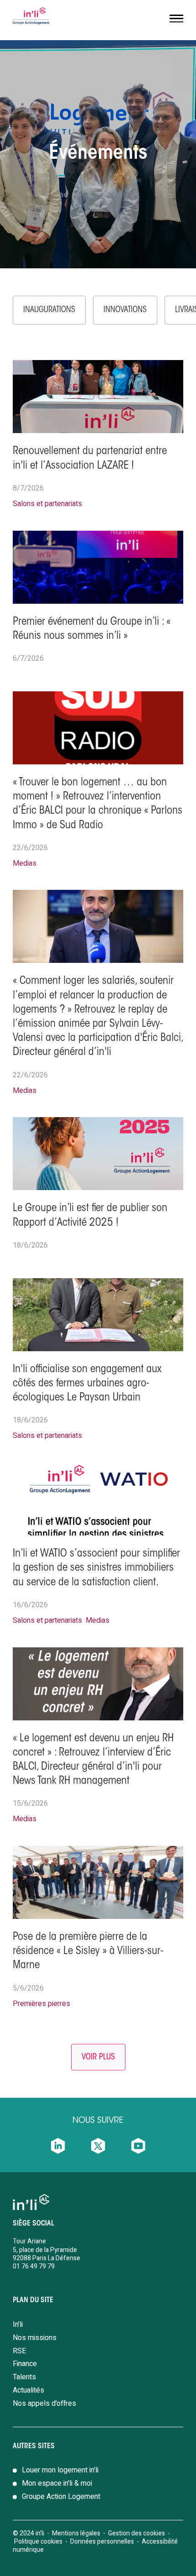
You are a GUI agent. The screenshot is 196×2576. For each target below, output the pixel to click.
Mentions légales (76, 2533)
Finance (25, 2364)
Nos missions (35, 2338)
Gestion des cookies (137, 2533)
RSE (19, 2351)
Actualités (28, 2390)
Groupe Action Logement (61, 2497)
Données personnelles (103, 2542)
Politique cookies (38, 2542)
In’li (18, 2325)
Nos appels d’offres (44, 2404)
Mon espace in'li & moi (57, 2483)
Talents (24, 2377)
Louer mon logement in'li (60, 2470)
